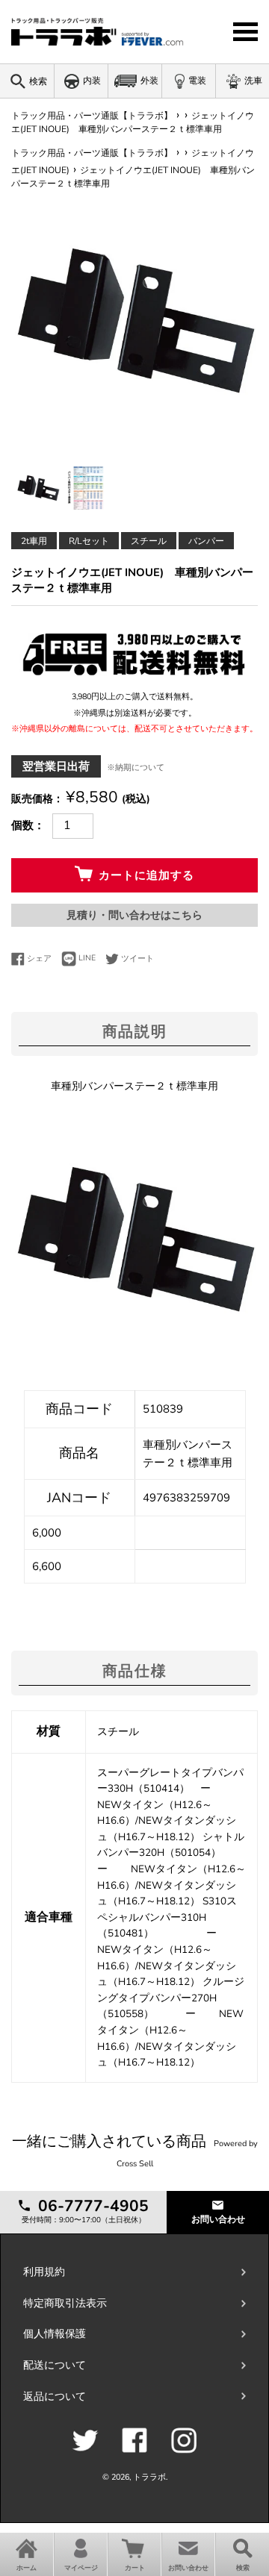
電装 (197, 81)
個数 (22, 825)
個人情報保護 (55, 2334)
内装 (92, 81)
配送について (55, 2365)
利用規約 (44, 2272)
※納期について (136, 768)
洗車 (253, 81)
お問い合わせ (218, 2219)
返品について (55, 2397)
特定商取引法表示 (65, 2303)
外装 (149, 81)
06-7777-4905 (91, 2206)
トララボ (149, 2477)
